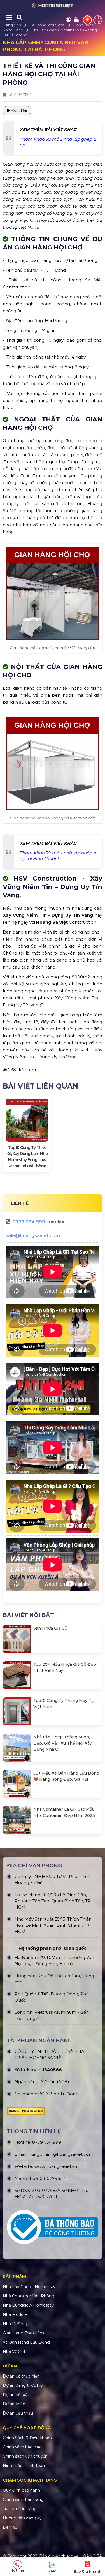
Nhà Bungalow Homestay (28, 2305)
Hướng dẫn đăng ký (22, 2518)
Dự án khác (14, 2404)
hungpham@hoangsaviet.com (61, 2154)
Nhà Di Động (16, 2324)
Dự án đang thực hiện (24, 2385)
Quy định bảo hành (21, 2490)
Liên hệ (10, 2527)
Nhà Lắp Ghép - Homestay (29, 2287)
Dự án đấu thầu (18, 2413)
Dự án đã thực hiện (21, 2376)
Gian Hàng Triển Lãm (23, 2333)
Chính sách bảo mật (22, 2447)
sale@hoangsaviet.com (33, 1236)
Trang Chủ (12, 25)
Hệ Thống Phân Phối (47, 25)
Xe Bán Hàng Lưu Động (26, 2342)
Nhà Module (15, 2314)
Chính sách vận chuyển (25, 2456)
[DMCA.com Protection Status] (26, 2112)
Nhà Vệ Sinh (15, 2351)
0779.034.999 (29, 1222)
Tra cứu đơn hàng (20, 2509)
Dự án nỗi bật (16, 2395)
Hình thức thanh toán (24, 2466)
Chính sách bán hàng (23, 2499)
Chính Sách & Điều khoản (27, 2438)
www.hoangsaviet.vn (56, 2166)
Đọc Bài (19, 110)
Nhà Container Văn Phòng (29, 2296)
